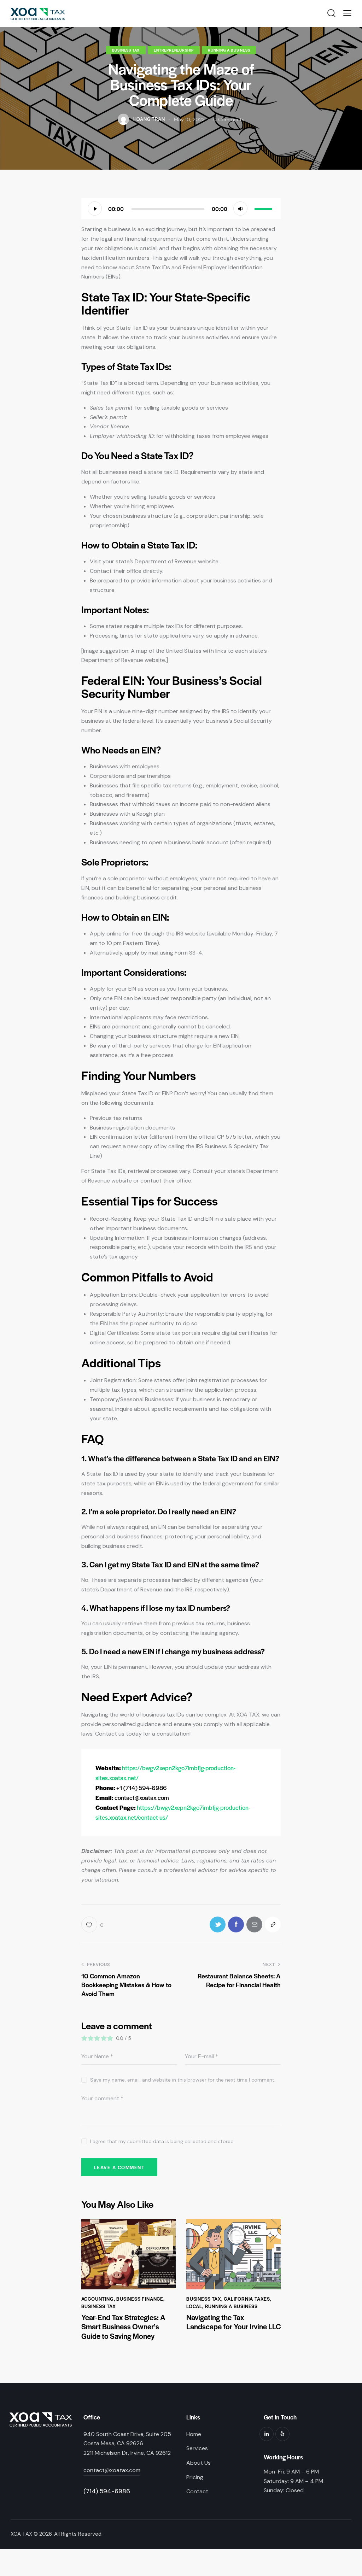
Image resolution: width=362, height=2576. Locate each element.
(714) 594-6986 (107, 2491)
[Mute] (240, 209)
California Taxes (247, 2299)
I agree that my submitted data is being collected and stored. (162, 2141)
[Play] (95, 209)
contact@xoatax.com (112, 2470)
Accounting (98, 2299)
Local (194, 2306)
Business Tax (126, 50)
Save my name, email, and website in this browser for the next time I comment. (183, 2080)
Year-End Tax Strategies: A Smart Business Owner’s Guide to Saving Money (123, 2327)
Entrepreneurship (174, 50)
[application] (181, 209)
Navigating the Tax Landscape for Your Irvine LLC (233, 2322)
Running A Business (229, 50)
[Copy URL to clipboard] (273, 1924)
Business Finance (140, 2299)
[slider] (264, 208)
